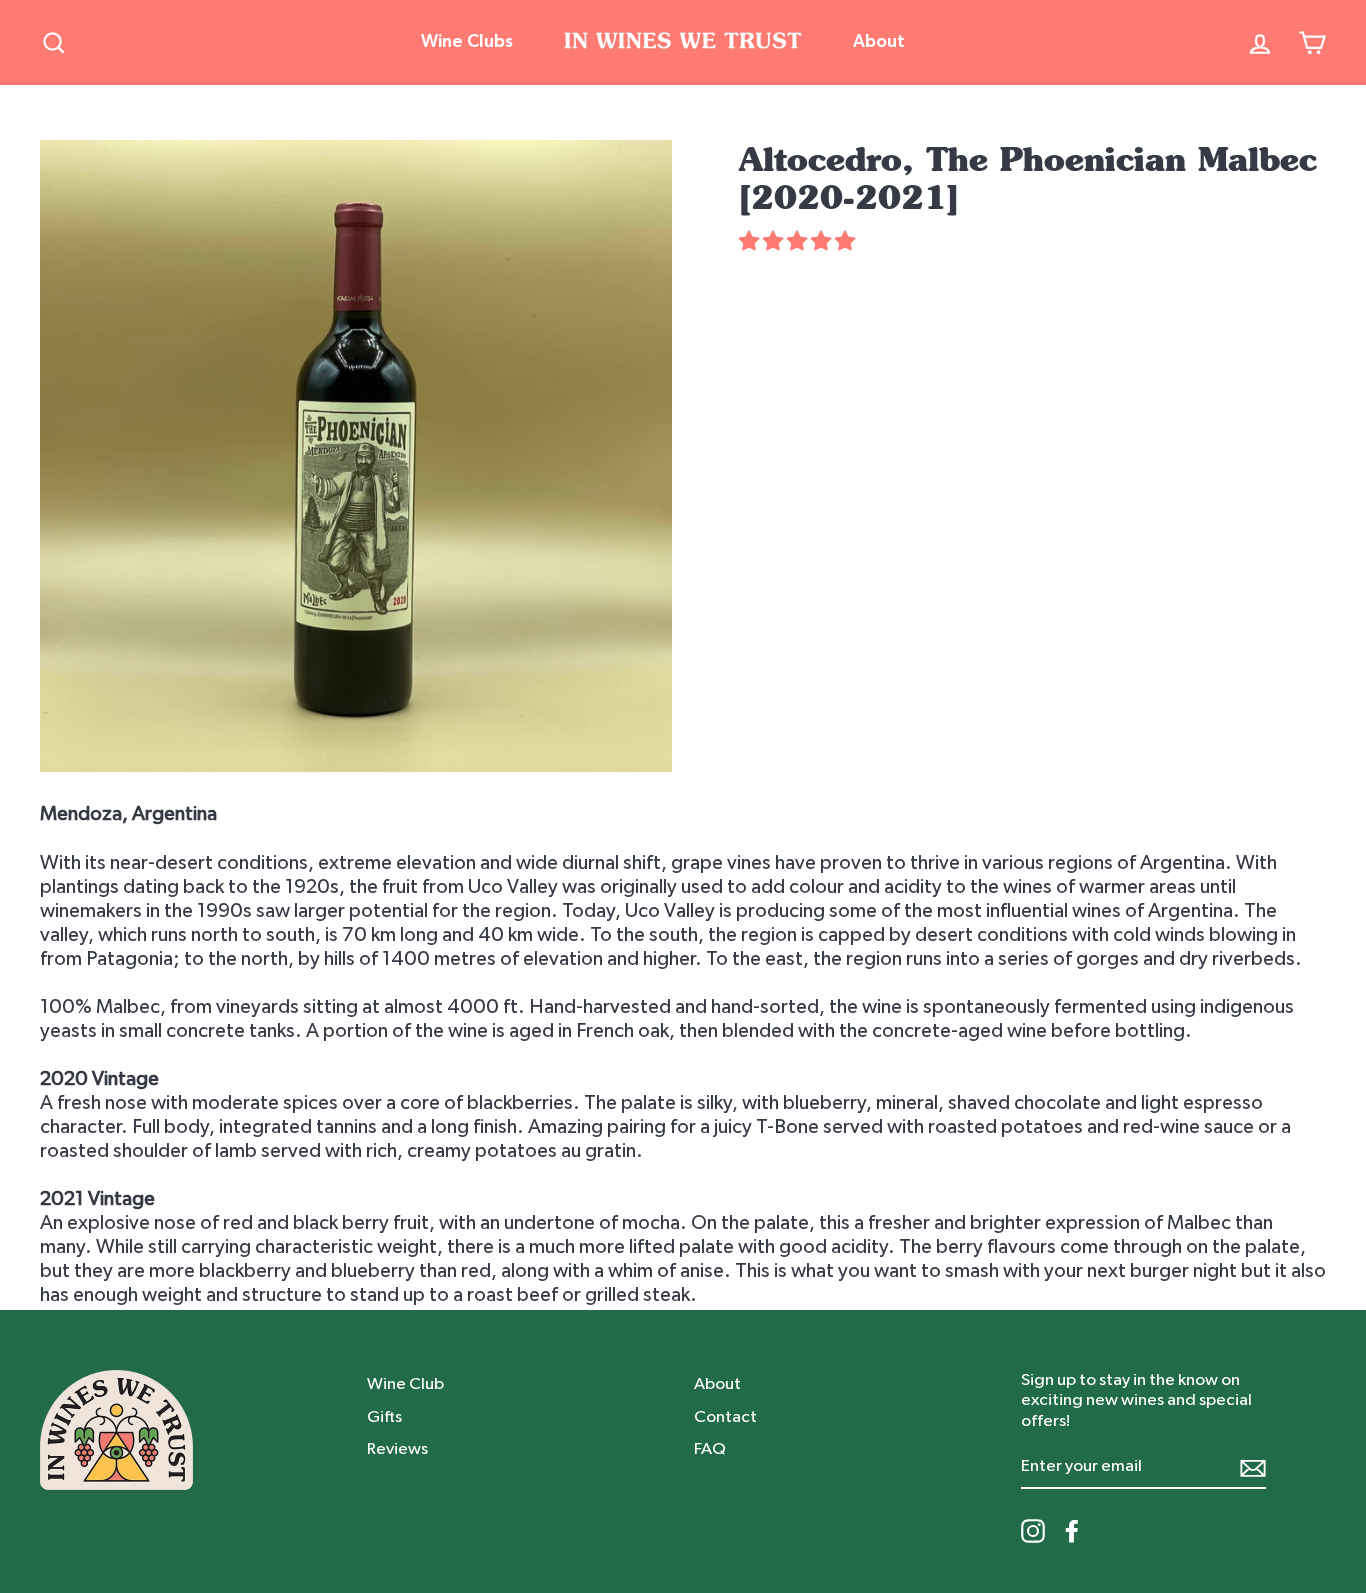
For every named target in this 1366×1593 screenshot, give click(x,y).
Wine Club (405, 1383)
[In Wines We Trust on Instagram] (1033, 1531)
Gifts (384, 1416)
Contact (725, 1416)
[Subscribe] (1253, 1467)
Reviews (397, 1448)
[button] (799, 242)
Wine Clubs (467, 42)
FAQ (710, 1448)
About (879, 42)
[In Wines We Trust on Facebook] (1072, 1531)
